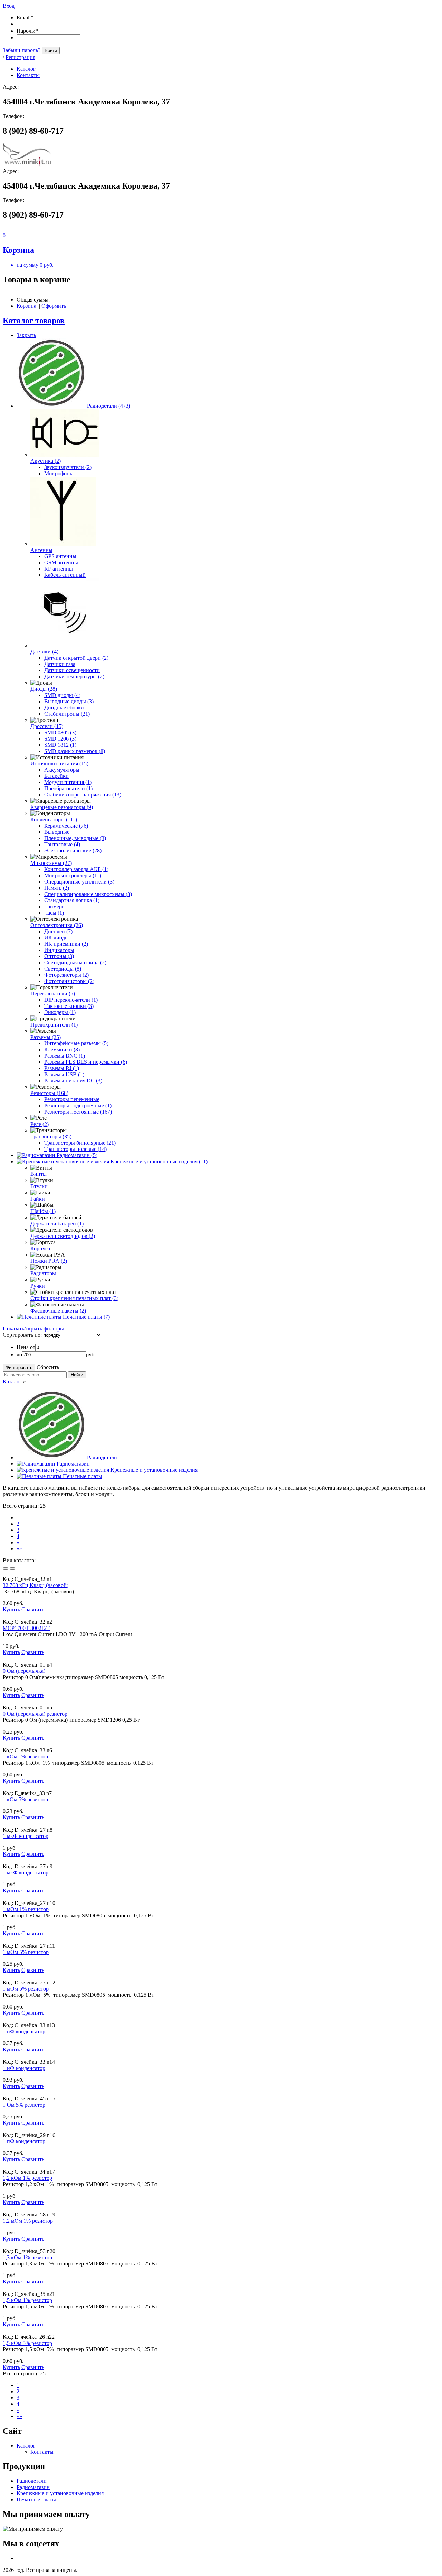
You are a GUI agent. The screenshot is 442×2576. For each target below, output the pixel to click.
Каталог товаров (34, 321)
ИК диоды (56, 938)
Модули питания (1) (68, 782)
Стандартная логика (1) (72, 900)
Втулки (39, 1186)
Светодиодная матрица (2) (75, 962)
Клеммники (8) (62, 1050)
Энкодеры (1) (60, 1012)
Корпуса (40, 1248)
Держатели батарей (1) (57, 1224)
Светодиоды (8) (63, 969)
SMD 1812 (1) (60, 745)
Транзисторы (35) (51, 1137)
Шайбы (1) (43, 1211)
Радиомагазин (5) (77, 1155)
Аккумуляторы (62, 770)
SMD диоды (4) (62, 695)
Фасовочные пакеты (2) (58, 1311)
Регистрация (20, 57)
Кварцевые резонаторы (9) (62, 807)
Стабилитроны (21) (67, 714)
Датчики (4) (44, 652)
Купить (11, 1609)
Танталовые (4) (62, 844)
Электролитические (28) (73, 851)
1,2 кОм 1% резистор (27, 2178)
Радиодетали (102, 1457)
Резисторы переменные (72, 1099)
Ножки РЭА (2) (49, 1261)
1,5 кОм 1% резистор (27, 2300)
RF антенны (59, 569)
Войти (51, 51)
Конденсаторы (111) (54, 819)
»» (19, 1549)
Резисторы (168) (49, 1093)
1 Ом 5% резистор (24, 2105)
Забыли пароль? (22, 50)
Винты (39, 1174)
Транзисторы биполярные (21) (80, 1143)
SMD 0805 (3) (60, 732)
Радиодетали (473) (109, 406)
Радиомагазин (73, 1464)
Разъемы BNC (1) (65, 1056)
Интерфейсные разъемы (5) (76, 1043)
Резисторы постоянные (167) (78, 1112)
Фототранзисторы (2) (69, 981)
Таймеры (55, 907)
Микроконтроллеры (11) (73, 875)
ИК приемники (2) (66, 944)
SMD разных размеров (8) (75, 751)
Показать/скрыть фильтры (33, 1329)
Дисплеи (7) (58, 931)
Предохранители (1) (54, 1025)
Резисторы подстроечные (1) (78, 1105)
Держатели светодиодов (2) (63, 1236)
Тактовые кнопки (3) (69, 1006)
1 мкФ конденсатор (26, 1836)
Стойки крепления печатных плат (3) (74, 1298)
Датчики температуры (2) (74, 676)
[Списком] (12, 1568)
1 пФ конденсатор (24, 2141)
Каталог (12, 1381)
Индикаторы (59, 950)
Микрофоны (59, 473)
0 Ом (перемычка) (24, 1671)
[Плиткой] (6, 1568)
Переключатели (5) (53, 994)
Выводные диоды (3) (69, 701)
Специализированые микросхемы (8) (88, 894)
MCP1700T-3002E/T (26, 1628)
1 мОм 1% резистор (26, 1909)
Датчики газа (60, 664)
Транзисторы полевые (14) (75, 1149)
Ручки (38, 1286)
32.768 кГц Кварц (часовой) (36, 1585)
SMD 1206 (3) (60, 739)
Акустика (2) (46, 461)
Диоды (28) (44, 689)
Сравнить (33, 1609)
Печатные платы (83, 1476)
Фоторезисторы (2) (66, 975)
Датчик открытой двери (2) (76, 658)
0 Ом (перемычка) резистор (35, 1714)
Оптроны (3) (59, 956)
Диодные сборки (64, 708)
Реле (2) (40, 1124)
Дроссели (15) (47, 726)
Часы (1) (54, 913)
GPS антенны (60, 556)
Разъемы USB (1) (64, 1074)
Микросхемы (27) (51, 863)
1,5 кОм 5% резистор (27, 2343)
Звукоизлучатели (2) (68, 467)
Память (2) (57, 888)
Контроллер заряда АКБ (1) (76, 869)
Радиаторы (43, 1273)
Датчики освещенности (72, 670)
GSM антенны (61, 562)
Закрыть (26, 335)
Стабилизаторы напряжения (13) (83, 795)
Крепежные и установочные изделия (154, 1470)
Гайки (38, 1199)
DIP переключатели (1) (71, 1000)
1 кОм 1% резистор (25, 1757)
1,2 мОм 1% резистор (28, 2221)
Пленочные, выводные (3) (75, 838)
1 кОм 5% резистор (25, 1799)
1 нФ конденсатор (24, 2031)
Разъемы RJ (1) (62, 1068)
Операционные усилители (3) (79, 882)
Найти (77, 1375)
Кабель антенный (65, 575)
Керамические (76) (66, 826)
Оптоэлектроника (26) (57, 925)
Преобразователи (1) (68, 788)
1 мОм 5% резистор (26, 1952)
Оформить (54, 306)
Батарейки (56, 776)
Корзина (26, 306)
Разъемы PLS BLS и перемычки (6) (86, 1062)
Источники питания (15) (59, 764)
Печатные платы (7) (86, 1317)
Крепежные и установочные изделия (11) (159, 1161)
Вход (9, 6)
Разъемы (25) (46, 1037)
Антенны (41, 550)
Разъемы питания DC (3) (73, 1081)
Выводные (57, 832)
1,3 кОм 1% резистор (27, 2257)
